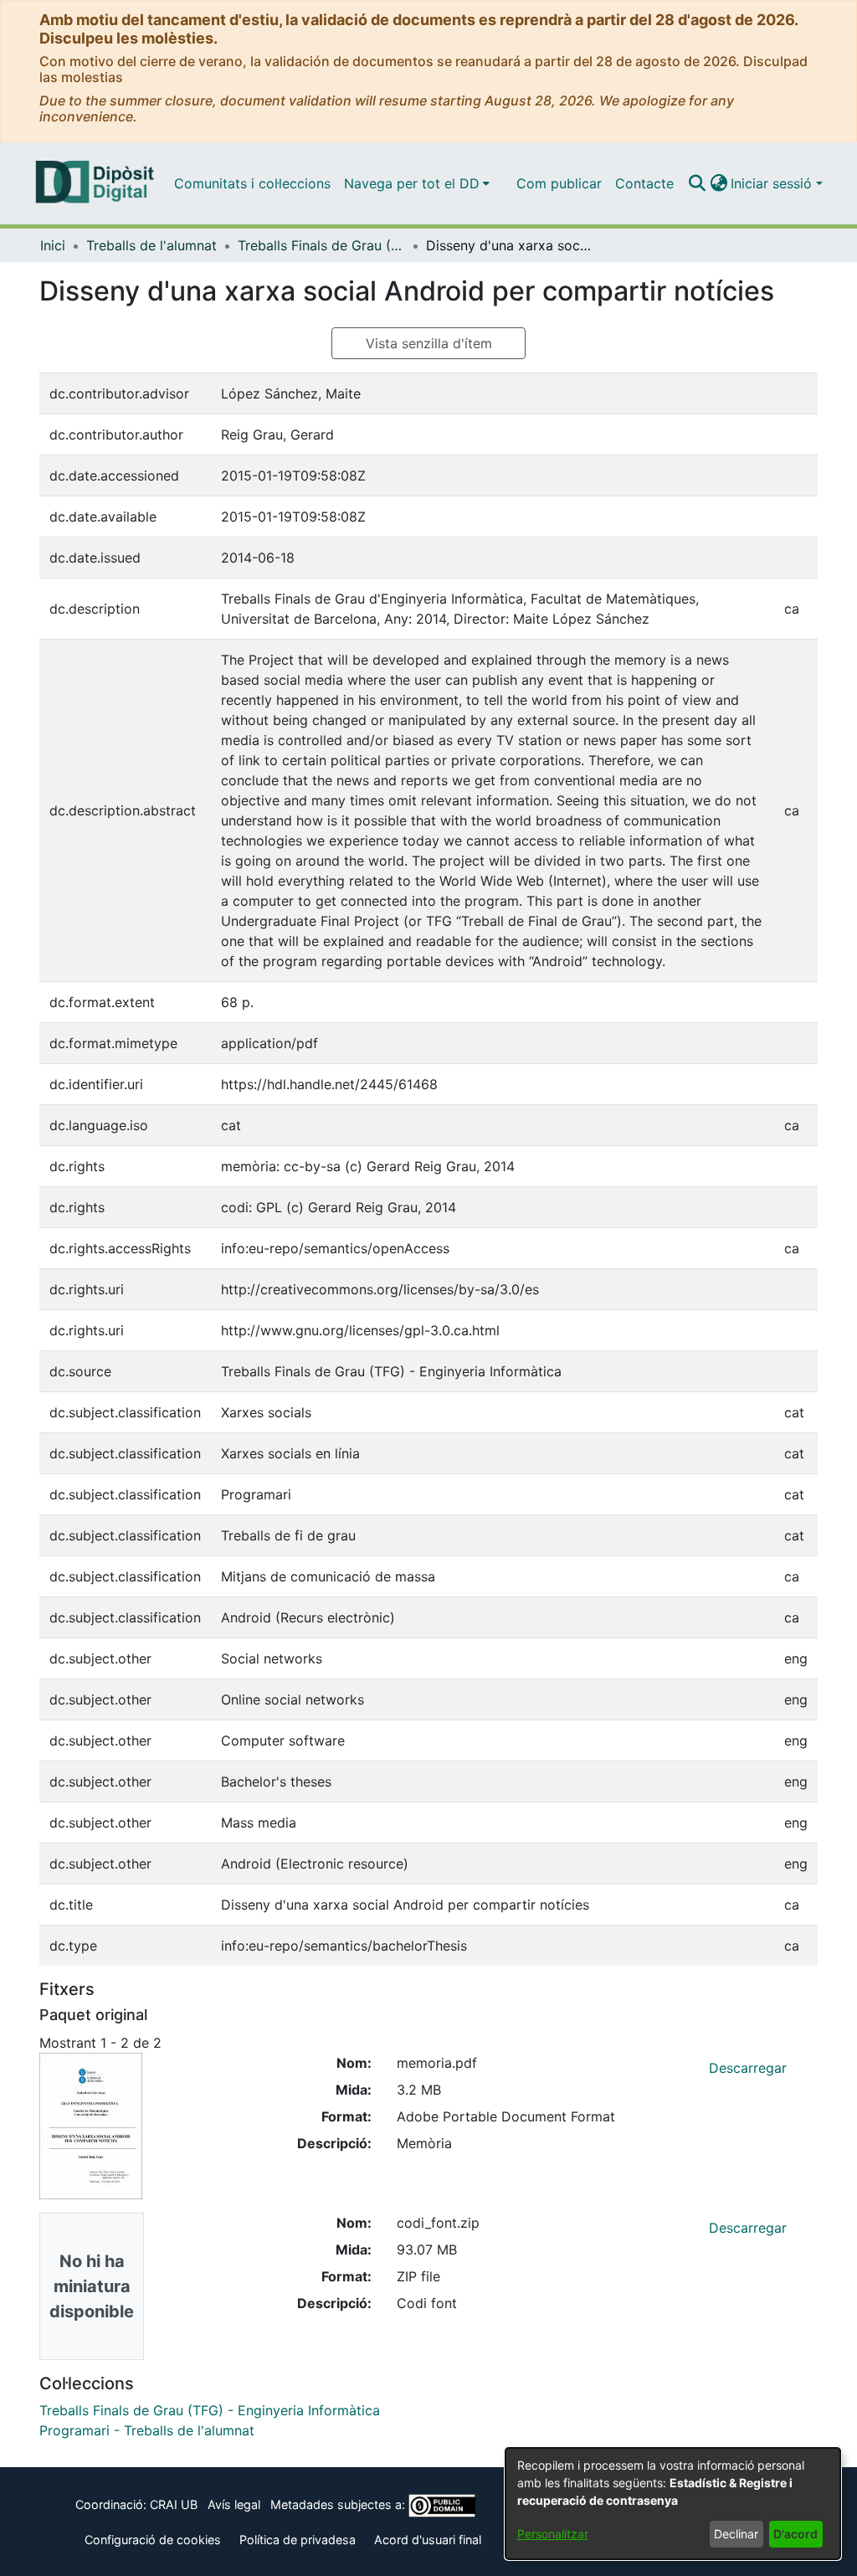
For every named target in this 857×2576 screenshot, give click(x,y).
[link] (210, 2410)
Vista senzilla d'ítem (429, 343)
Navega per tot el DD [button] (412, 183)
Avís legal (234, 2504)
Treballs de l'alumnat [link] (151, 245)
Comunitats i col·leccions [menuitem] (252, 183)
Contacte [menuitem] (644, 183)
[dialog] (673, 2504)
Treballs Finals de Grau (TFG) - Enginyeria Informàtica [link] (321, 245)
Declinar (736, 2534)
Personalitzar (553, 2534)
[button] (697, 183)
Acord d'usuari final (428, 2540)
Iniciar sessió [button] (773, 183)
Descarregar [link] (748, 2068)
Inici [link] (53, 245)
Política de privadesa (298, 2540)
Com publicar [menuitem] (559, 183)
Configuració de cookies (153, 2540)
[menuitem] (417, 183)
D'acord (795, 2534)
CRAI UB (174, 2504)
